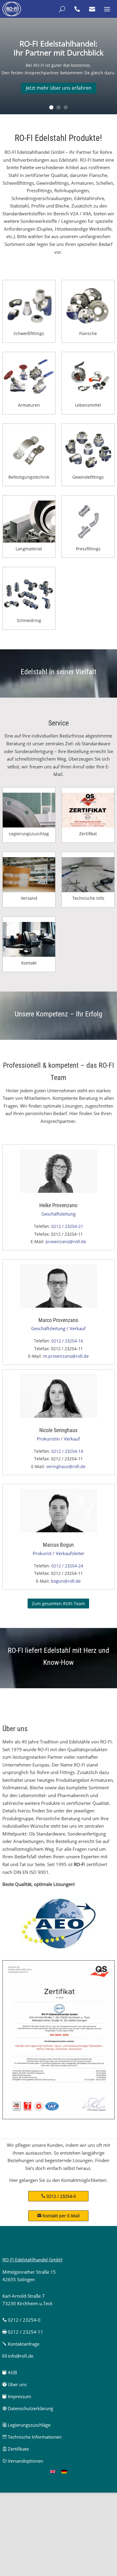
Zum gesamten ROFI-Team (58, 1604)
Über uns (15, 2384)
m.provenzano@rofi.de (66, 1356)
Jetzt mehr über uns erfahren (59, 88)
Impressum (17, 2396)
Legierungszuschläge (26, 2425)
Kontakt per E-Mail (58, 2216)
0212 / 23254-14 (67, 1451)
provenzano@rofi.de (66, 1242)
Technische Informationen (32, 2437)
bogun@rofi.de (66, 1581)
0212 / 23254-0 (61, 2196)
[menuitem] (53, 2471)
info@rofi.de (18, 2356)
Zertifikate (16, 2449)
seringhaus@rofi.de (66, 1466)
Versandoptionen (23, 2461)
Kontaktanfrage (21, 2344)
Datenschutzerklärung (28, 2408)
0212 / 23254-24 (67, 1566)
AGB (10, 2372)
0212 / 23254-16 (67, 1341)
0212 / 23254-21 (67, 1226)
